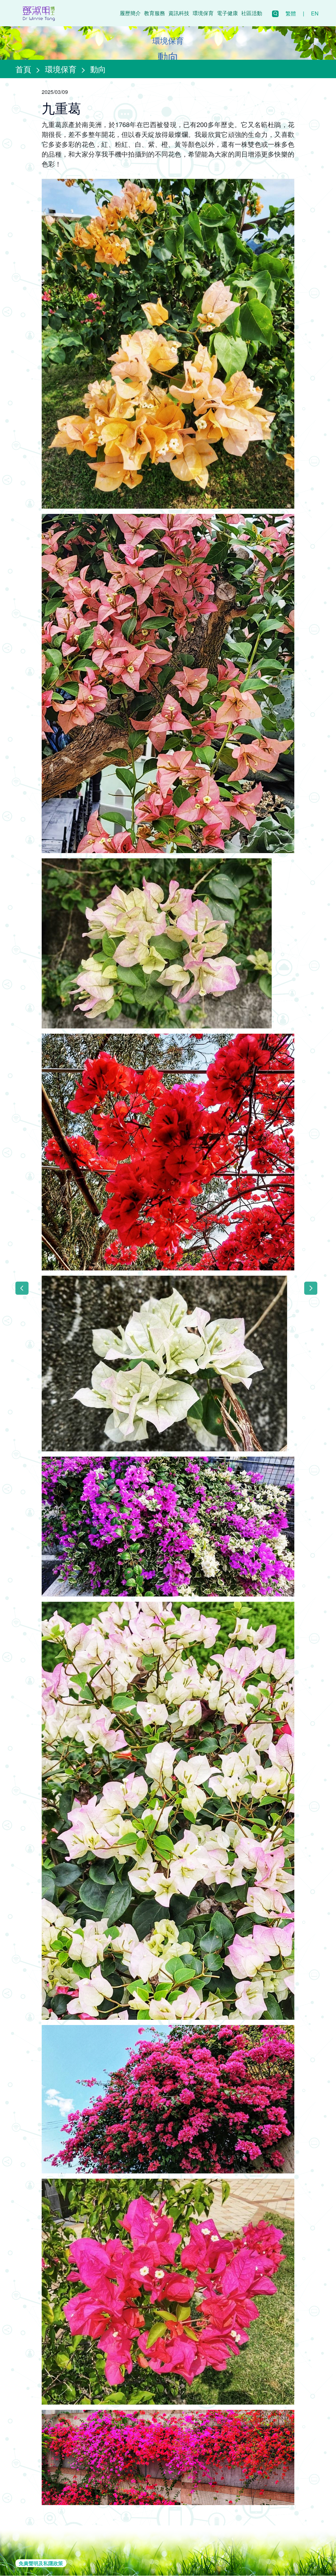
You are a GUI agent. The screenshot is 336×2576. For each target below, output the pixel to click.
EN (315, 13)
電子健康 (227, 13)
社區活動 (252, 13)
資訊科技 (179, 13)
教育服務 (155, 13)
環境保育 (203, 13)
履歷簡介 (130, 13)
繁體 (291, 13)
